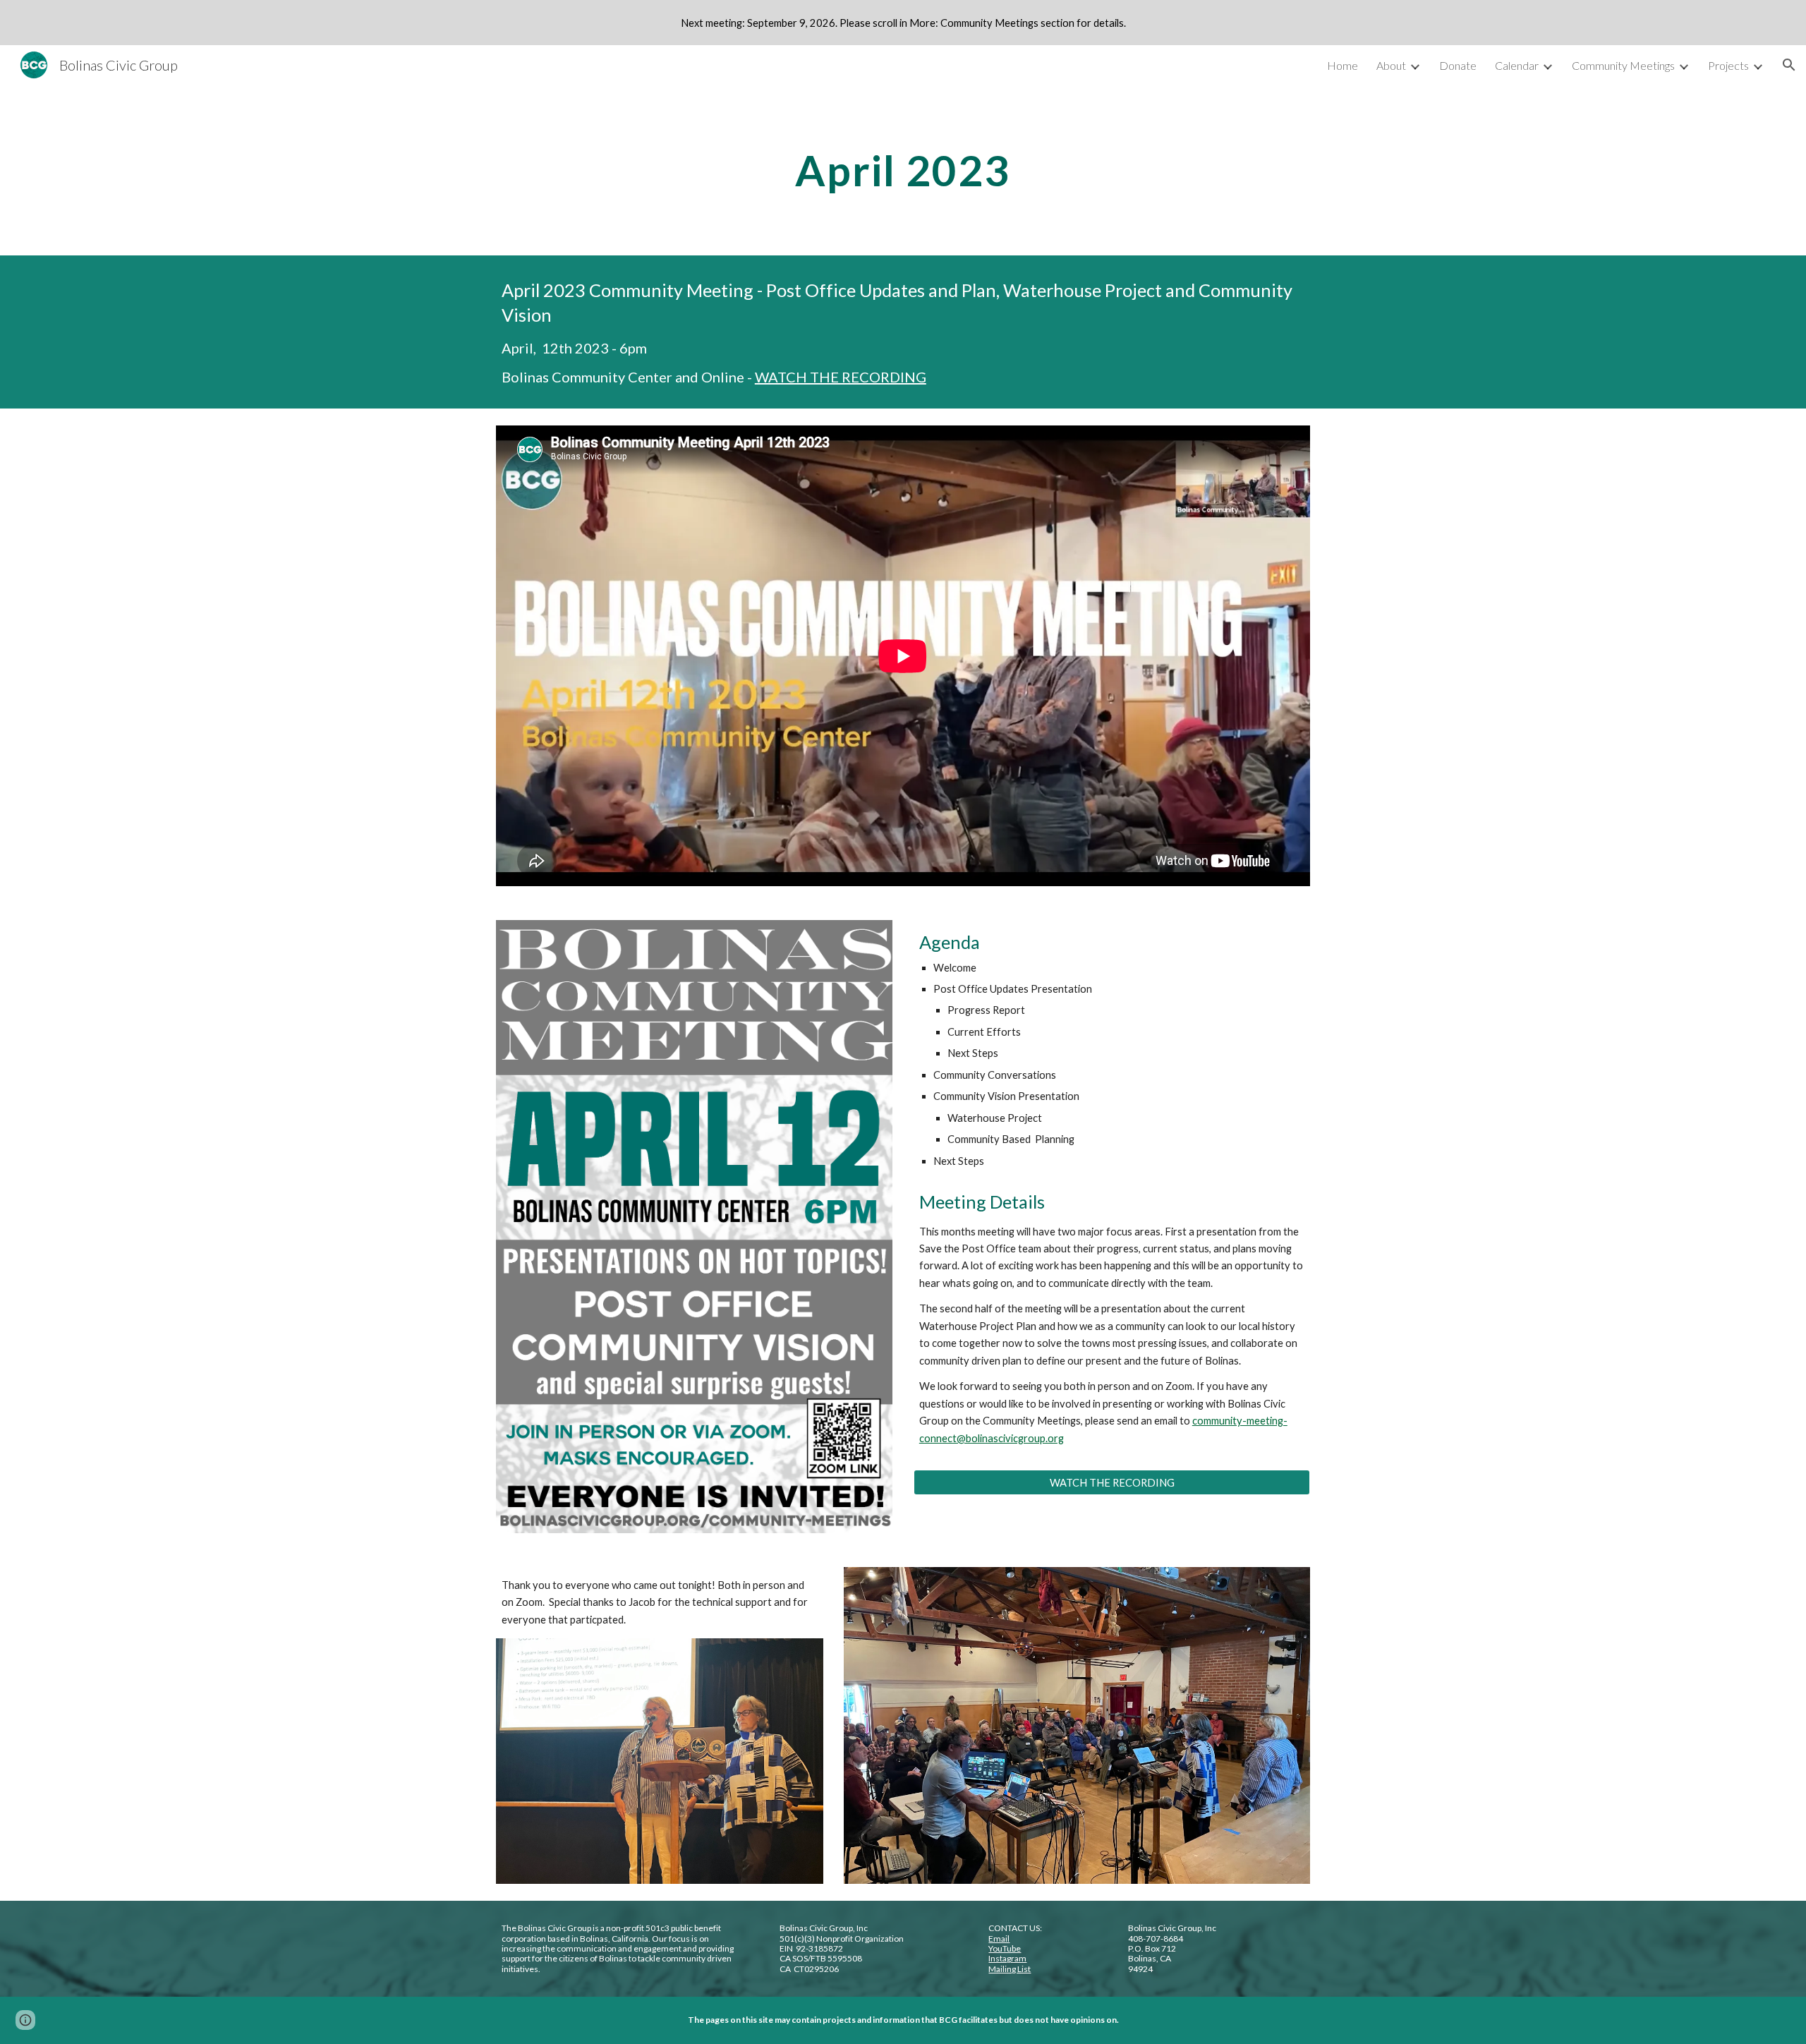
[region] (903, 23)
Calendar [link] (1517, 65)
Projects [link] (1728, 65)
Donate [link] (1458, 65)
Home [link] (1343, 65)
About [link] (1391, 65)
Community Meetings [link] (1623, 65)
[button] (1789, 65)
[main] (903, 170)
